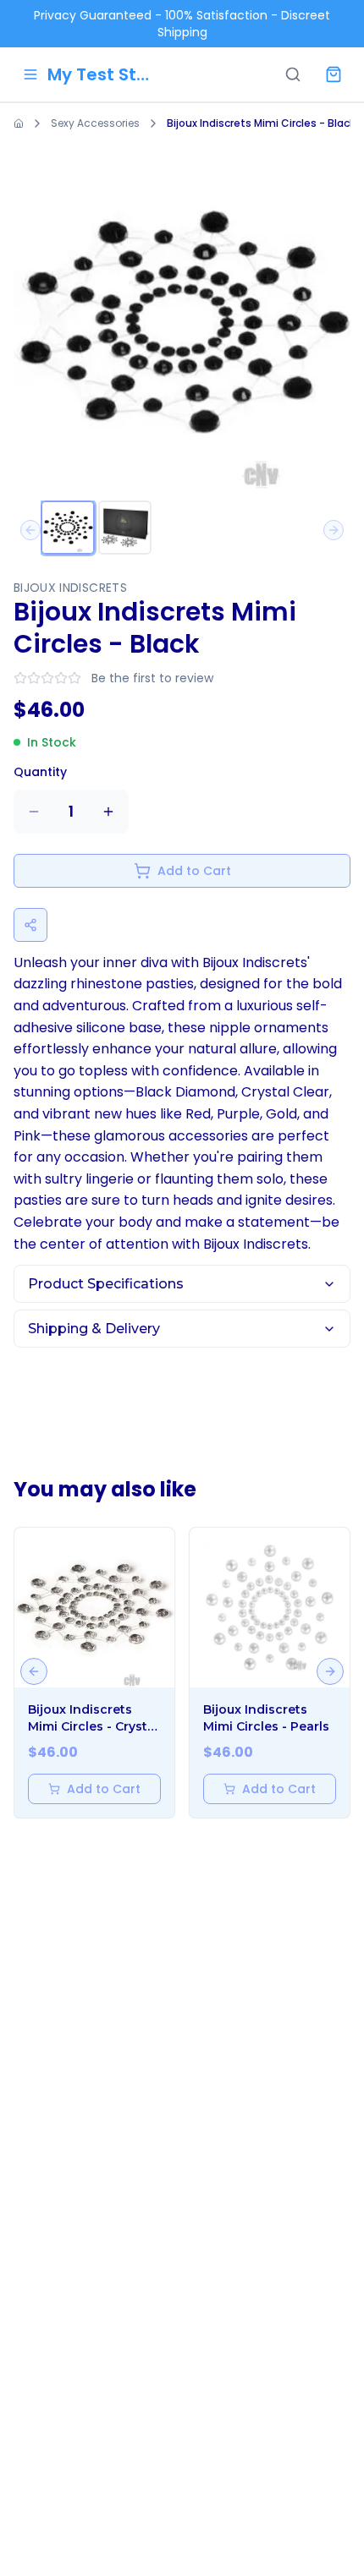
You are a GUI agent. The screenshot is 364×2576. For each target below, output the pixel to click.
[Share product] (30, 925)
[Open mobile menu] (30, 74)
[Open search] (293, 74)
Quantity (40, 772)
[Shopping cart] (334, 74)
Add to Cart (194, 871)
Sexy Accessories (95, 123)
